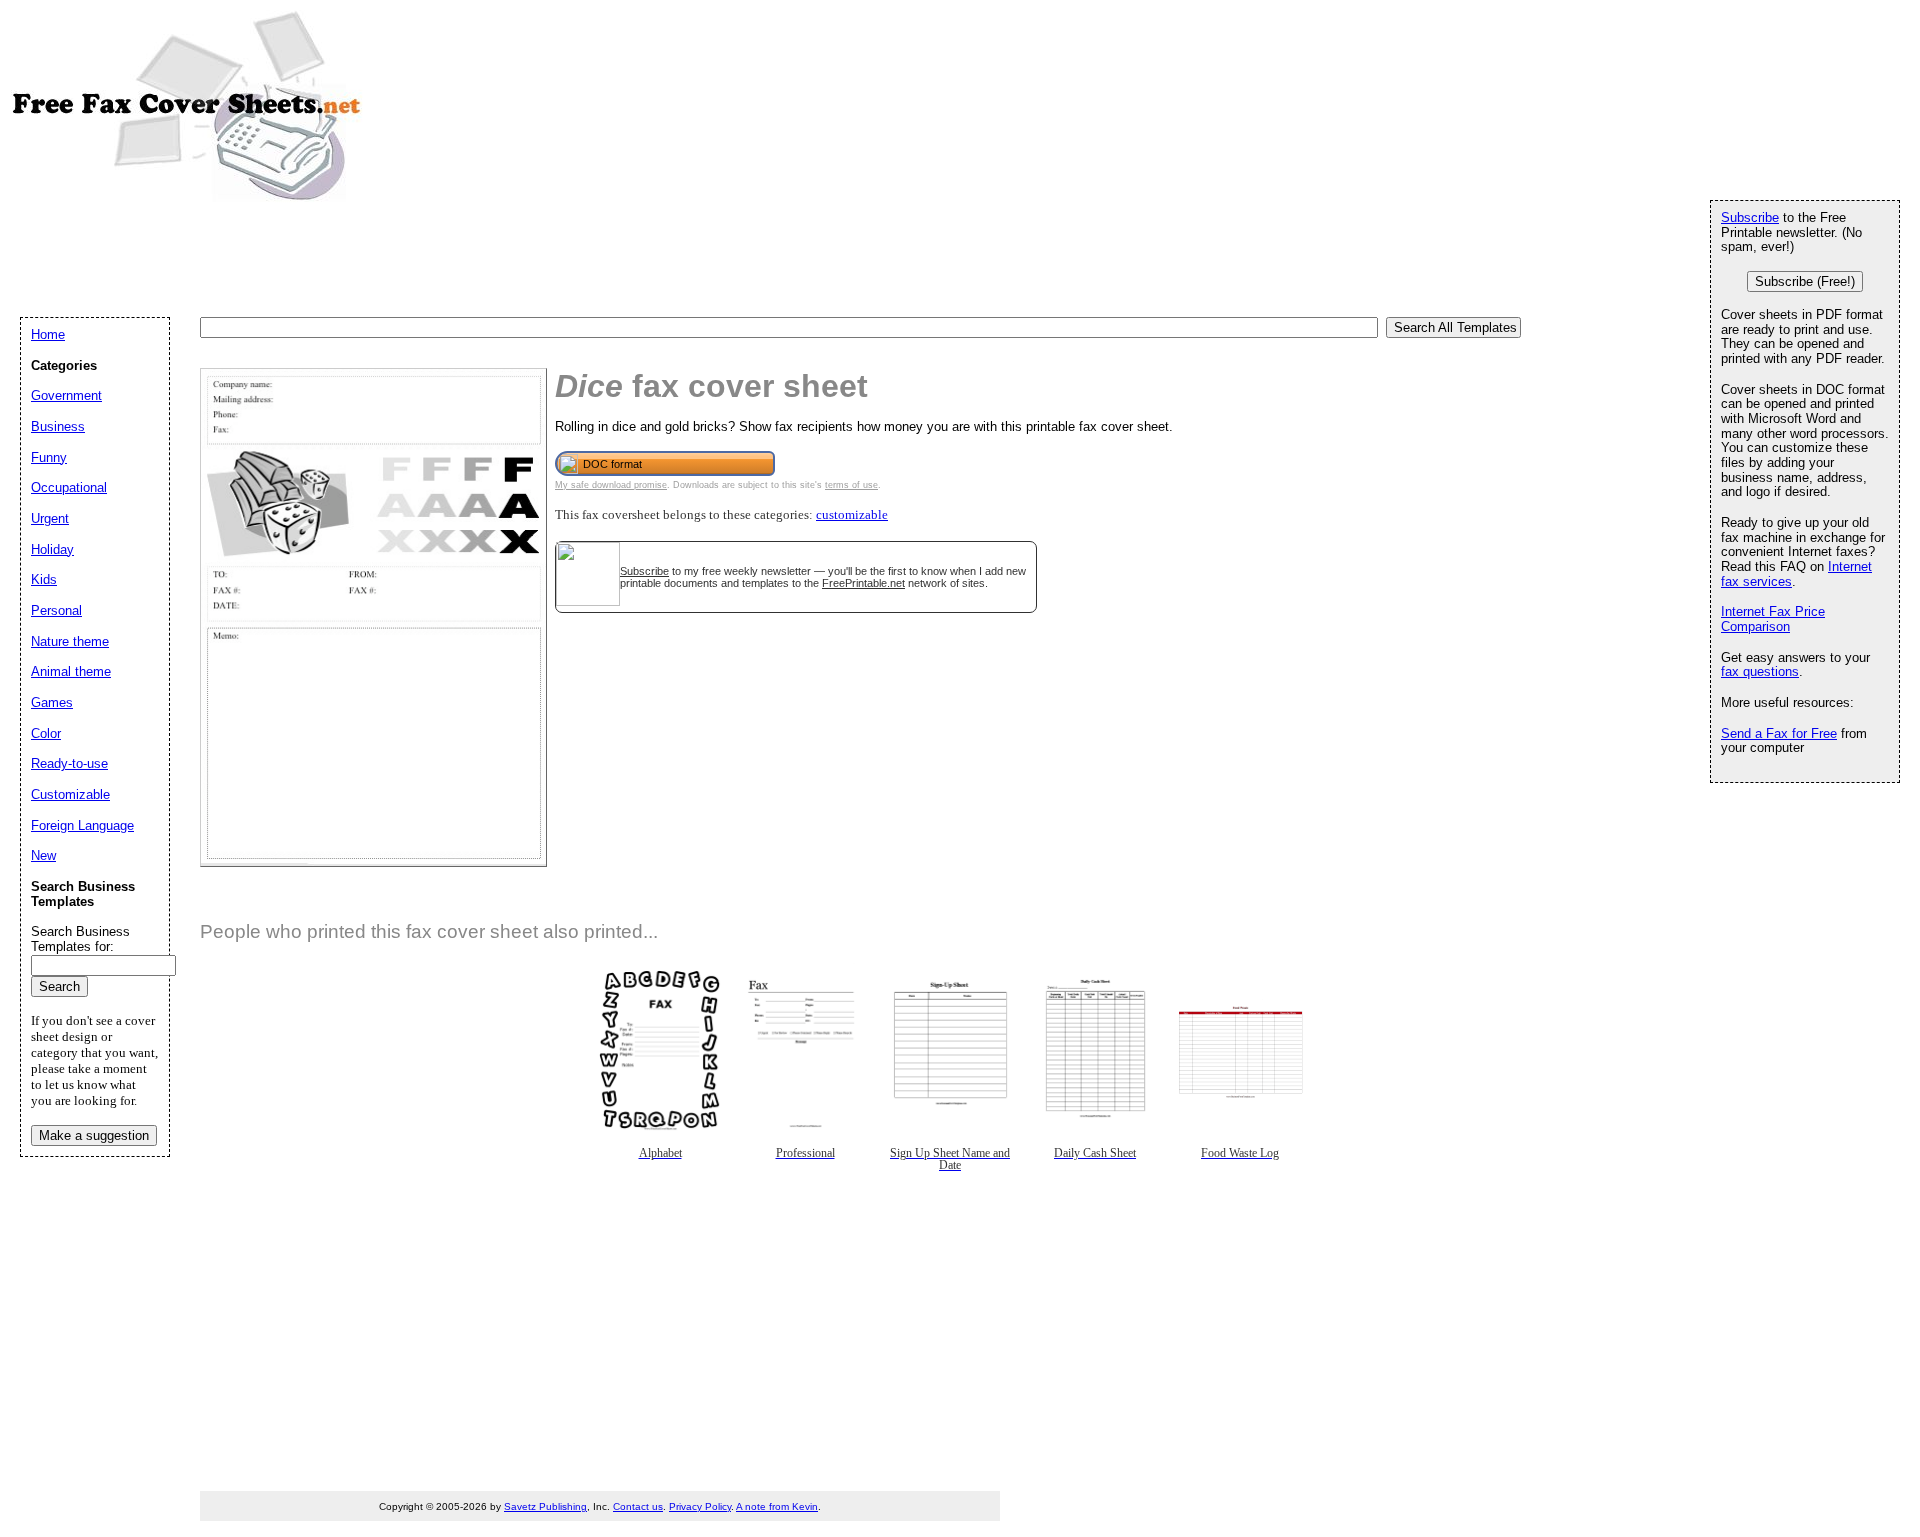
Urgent (50, 518)
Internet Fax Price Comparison (1773, 619)
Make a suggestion (94, 1135)
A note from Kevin (777, 1506)
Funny (49, 457)
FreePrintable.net (863, 583)
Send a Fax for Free (1779, 733)
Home (48, 334)
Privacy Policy (700, 1506)
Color (46, 733)
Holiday (52, 549)
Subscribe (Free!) (1805, 281)
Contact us (638, 1506)
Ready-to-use (69, 763)
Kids (44, 579)
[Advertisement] (384, 258)
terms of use (851, 485)
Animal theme (71, 671)
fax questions (1760, 671)
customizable (852, 515)
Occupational (69, 487)
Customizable (70, 794)
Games (52, 702)
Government (66, 395)
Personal (56, 610)
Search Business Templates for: (80, 939)
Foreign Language (82, 825)
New (43, 855)
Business (58, 426)
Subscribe (644, 571)
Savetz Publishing (545, 1506)
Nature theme (70, 641)
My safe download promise (611, 485)
